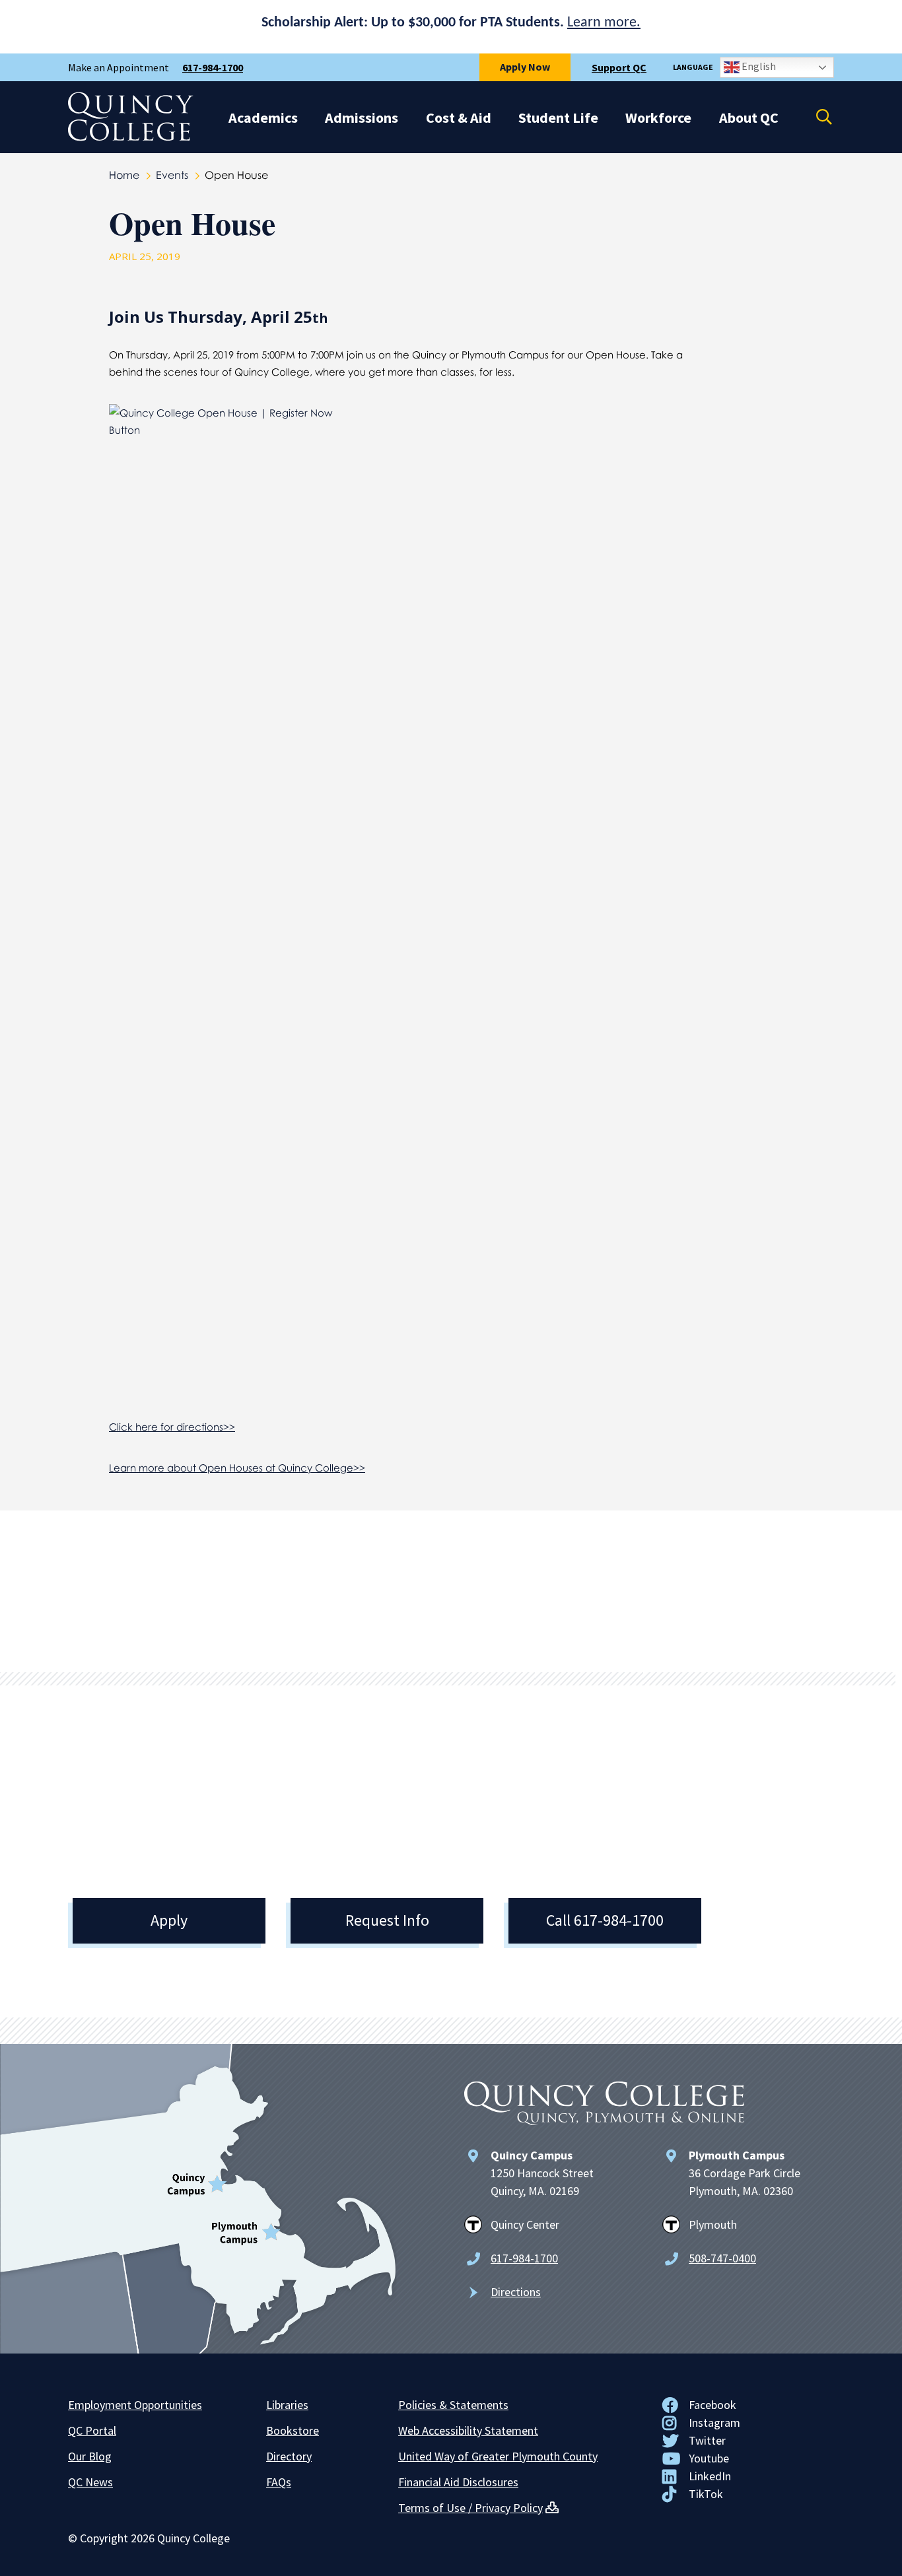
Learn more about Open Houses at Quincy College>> (237, 1468)
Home (124, 175)
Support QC (619, 67)
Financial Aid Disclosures (458, 2482)
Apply (169, 1920)
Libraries (287, 2405)
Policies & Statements (453, 2405)
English (758, 66)
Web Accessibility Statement (468, 2430)
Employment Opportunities (135, 2405)
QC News (90, 2482)
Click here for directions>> (172, 1427)
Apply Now (525, 67)
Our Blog (90, 2456)
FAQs (279, 2482)
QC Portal (92, 2430)
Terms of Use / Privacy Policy (470, 2508)
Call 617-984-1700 (605, 1920)
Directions (516, 2292)
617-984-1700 (213, 67)
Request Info (387, 1920)
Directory (289, 2456)
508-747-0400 (722, 2258)
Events (172, 175)
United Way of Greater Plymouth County (498, 2456)
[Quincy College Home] (131, 137)
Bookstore (293, 2430)
